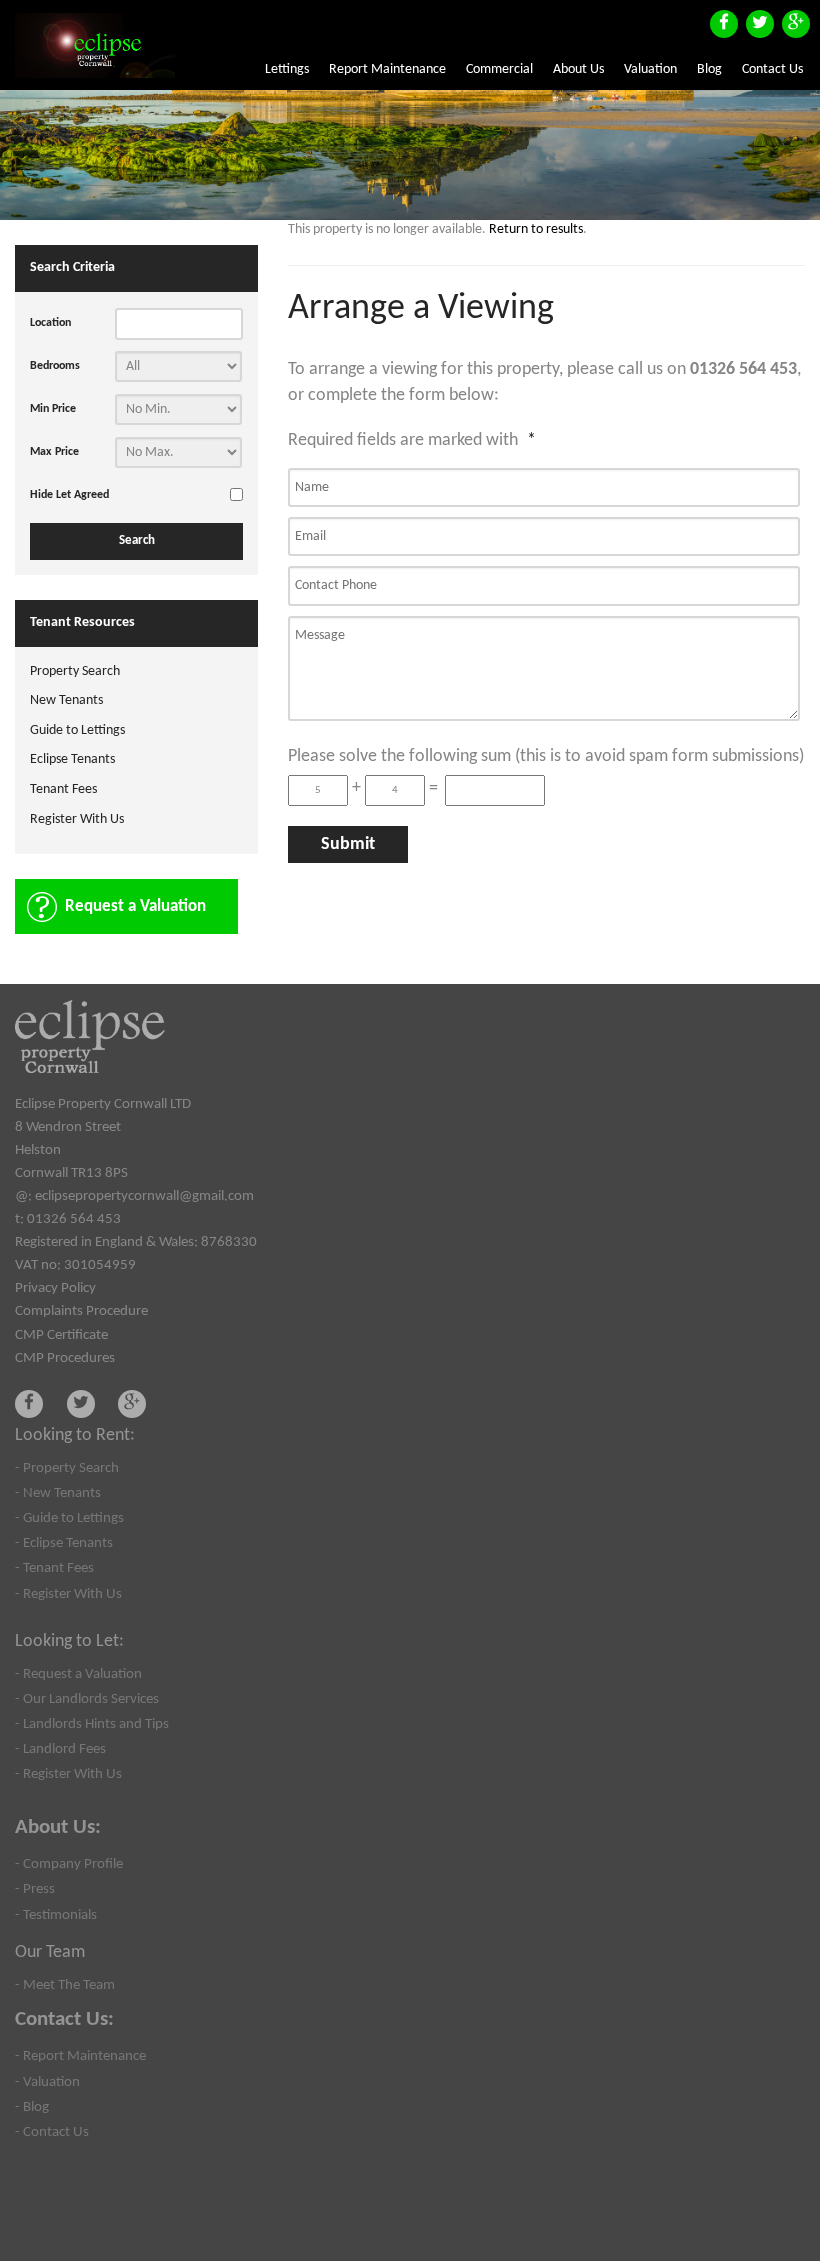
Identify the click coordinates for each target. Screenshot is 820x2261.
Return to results (536, 229)
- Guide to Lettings (69, 1518)
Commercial (499, 69)
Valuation (650, 69)
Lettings (287, 69)
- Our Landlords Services (87, 1699)
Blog (709, 69)
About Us (578, 69)
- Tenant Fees (54, 1568)
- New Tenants (58, 1493)
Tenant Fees (63, 789)
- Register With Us (68, 1594)
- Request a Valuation (78, 1674)
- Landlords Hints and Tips (92, 1724)
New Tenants (66, 700)
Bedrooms (55, 366)
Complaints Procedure (81, 1311)
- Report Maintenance (80, 2056)
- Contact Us (52, 2132)
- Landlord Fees (60, 1749)
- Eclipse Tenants (64, 1543)
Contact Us (772, 69)
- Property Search (67, 1468)
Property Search (75, 671)
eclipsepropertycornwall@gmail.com (144, 1196)
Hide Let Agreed (69, 495)
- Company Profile (69, 1864)
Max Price (54, 452)
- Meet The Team (65, 1985)
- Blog (32, 2107)
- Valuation (47, 2082)
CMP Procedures (65, 1358)
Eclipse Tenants (72, 759)
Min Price (53, 409)
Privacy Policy (55, 1288)
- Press (35, 1889)
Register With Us (77, 819)
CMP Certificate (61, 1335)
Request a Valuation (135, 906)
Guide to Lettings (77, 730)
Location (50, 323)
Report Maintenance (387, 69)
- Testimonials (56, 1915)
